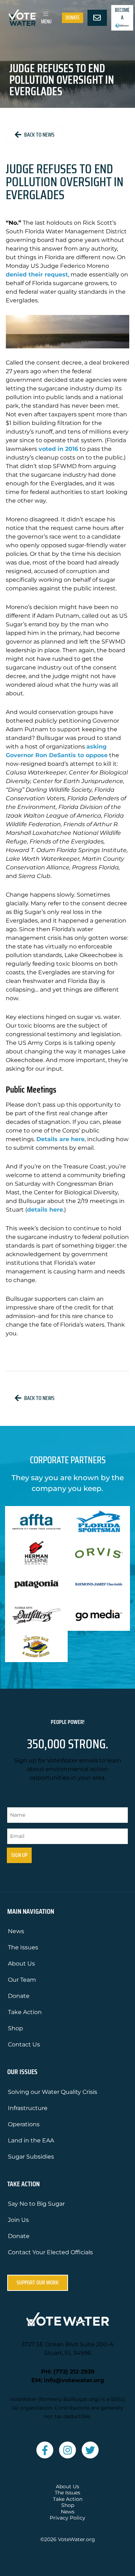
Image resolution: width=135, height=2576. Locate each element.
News (16, 1931)
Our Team (22, 1980)
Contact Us (24, 2044)
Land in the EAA (31, 2140)
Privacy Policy (67, 2518)
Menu (46, 22)
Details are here (60, 1139)
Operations (24, 2124)
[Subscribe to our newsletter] (97, 18)
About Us (21, 1964)
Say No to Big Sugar (36, 2204)
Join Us (18, 2220)
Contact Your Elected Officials (50, 2252)
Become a (122, 14)
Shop (15, 2028)
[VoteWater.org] (22, 17)
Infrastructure (28, 2108)
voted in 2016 (58, 449)
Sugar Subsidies (31, 2157)
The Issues (23, 1947)
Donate (73, 18)
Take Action (25, 2012)
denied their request (37, 274)
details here (45, 1210)
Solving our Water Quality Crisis (53, 2092)
